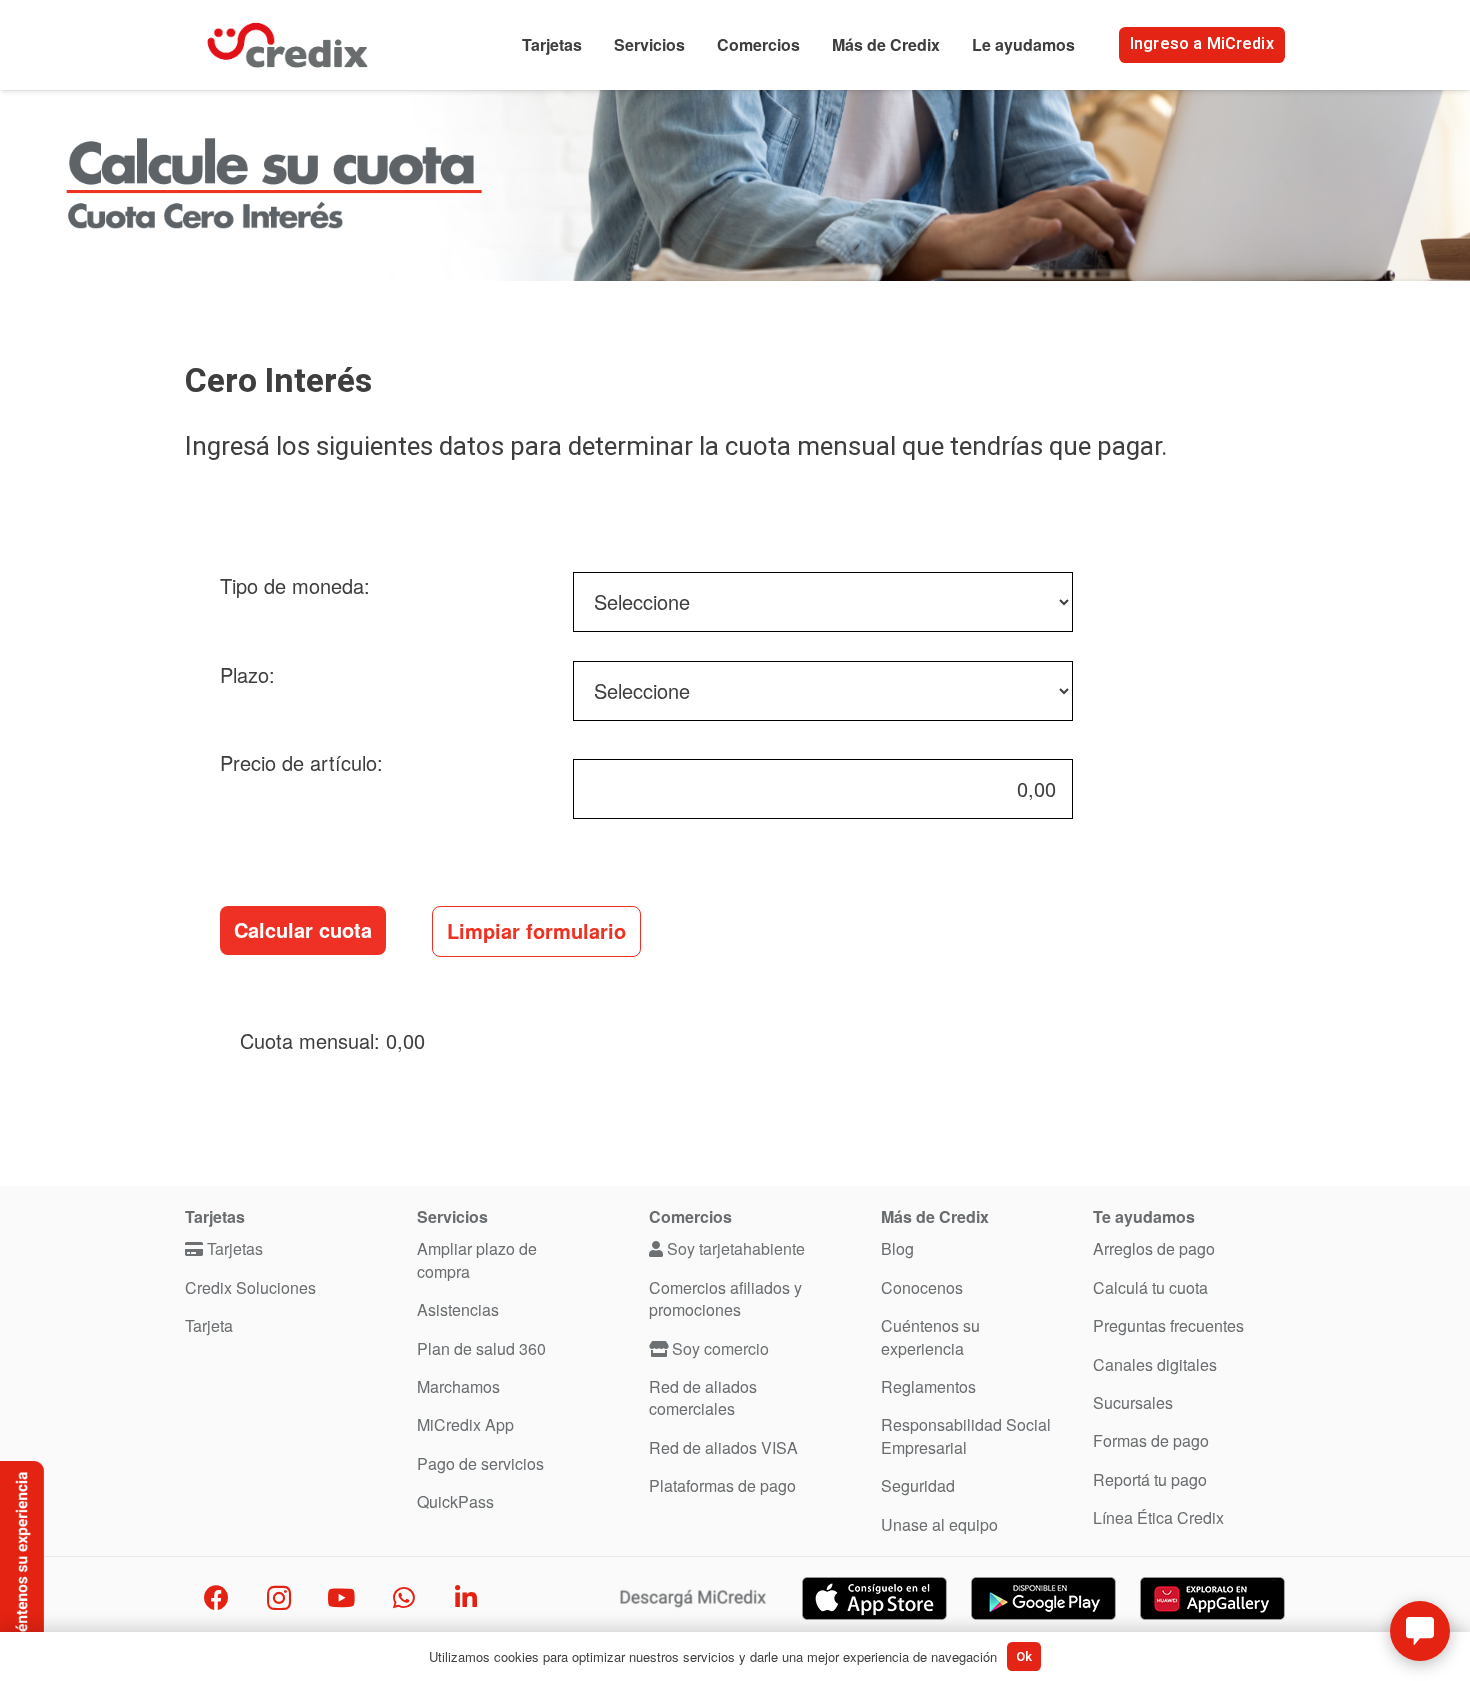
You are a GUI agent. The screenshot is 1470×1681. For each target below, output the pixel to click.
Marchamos (458, 1386)
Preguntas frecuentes (1168, 1325)
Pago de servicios (480, 1463)
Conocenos (922, 1287)
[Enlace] (287, 45)
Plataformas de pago (722, 1485)
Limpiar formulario (536, 930)
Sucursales (1133, 1402)
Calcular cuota (303, 929)
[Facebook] (216, 1598)
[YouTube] (341, 1598)
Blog (897, 1248)
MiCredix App (465, 1424)
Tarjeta (209, 1325)
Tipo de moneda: (295, 585)
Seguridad (918, 1485)
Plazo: (247, 674)
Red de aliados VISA (723, 1447)
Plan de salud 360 (481, 1348)
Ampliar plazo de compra (477, 1259)
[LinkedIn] (466, 1598)
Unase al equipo (939, 1524)
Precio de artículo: (301, 762)
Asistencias (458, 1309)
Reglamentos (928, 1386)
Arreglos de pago (1154, 1248)
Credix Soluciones (250, 1287)
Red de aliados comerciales (703, 1397)
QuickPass (455, 1501)
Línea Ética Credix (1158, 1517)
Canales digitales (1155, 1364)
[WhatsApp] (404, 1598)
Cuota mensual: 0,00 (335, 1040)
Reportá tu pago (1150, 1479)
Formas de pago (1151, 1440)
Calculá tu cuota (1150, 1287)
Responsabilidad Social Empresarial (966, 1435)
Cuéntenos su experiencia (930, 1336)
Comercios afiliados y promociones (725, 1298)
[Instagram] (279, 1598)
